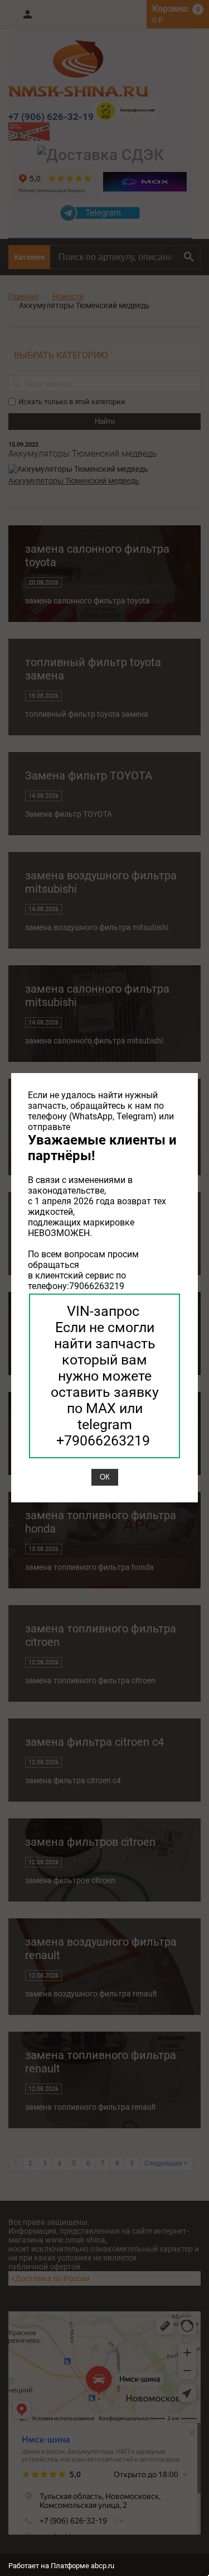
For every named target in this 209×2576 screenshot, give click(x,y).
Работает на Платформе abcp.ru (61, 2566)
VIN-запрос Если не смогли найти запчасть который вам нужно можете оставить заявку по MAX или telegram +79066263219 (105, 1376)
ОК (105, 1477)
